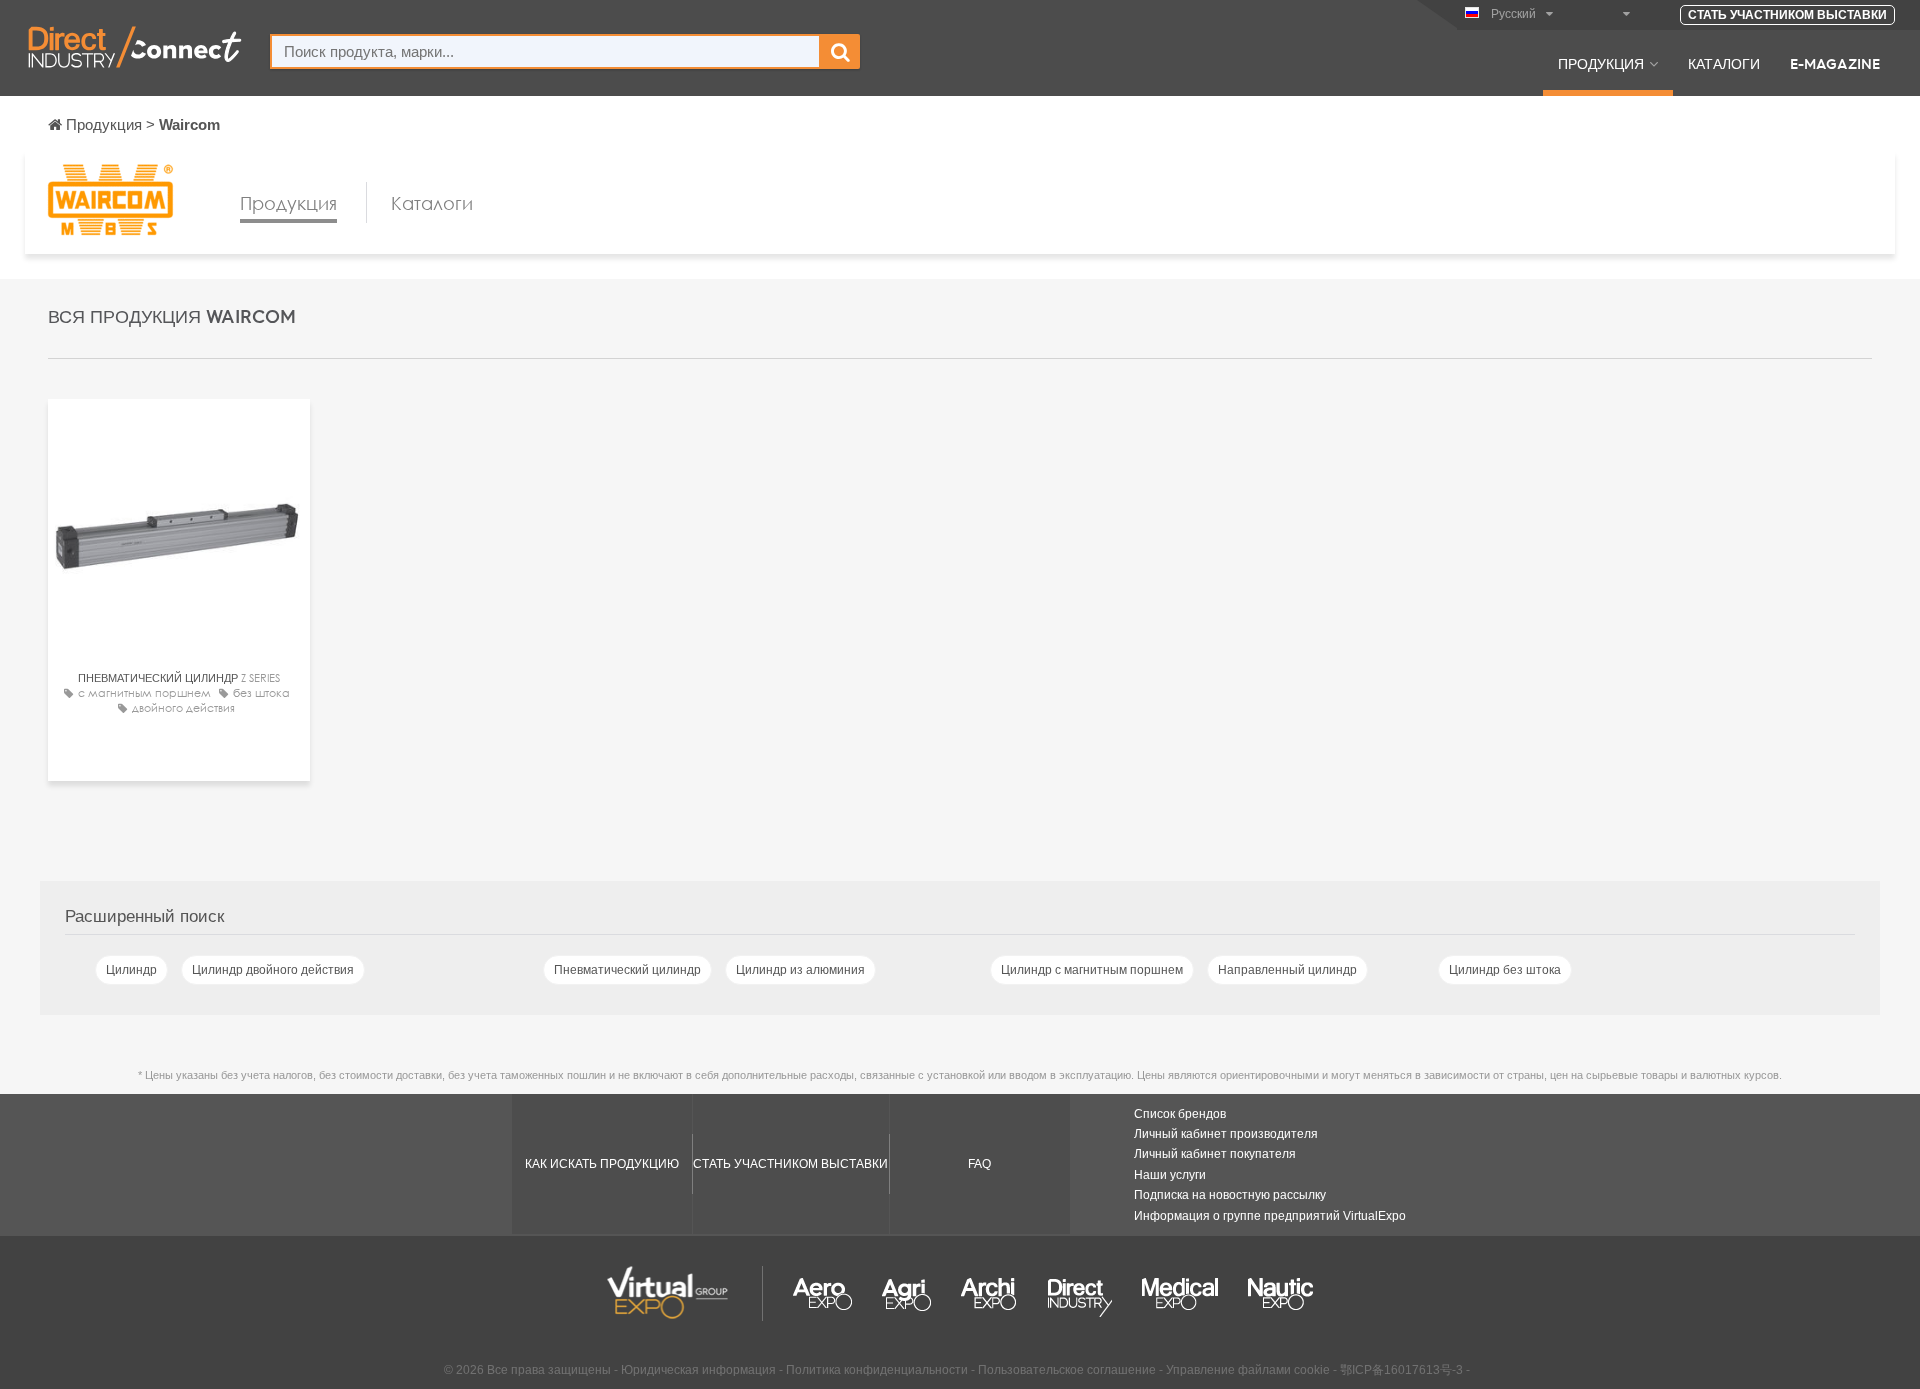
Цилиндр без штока (1505, 970)
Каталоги (1724, 63)
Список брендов (1180, 1114)
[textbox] (545, 51)
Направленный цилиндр (1287, 970)
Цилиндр (131, 970)
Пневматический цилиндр (627, 970)
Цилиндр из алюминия (800, 970)
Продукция (1601, 63)
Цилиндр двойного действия (273, 970)
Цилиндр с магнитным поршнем (1092, 970)
